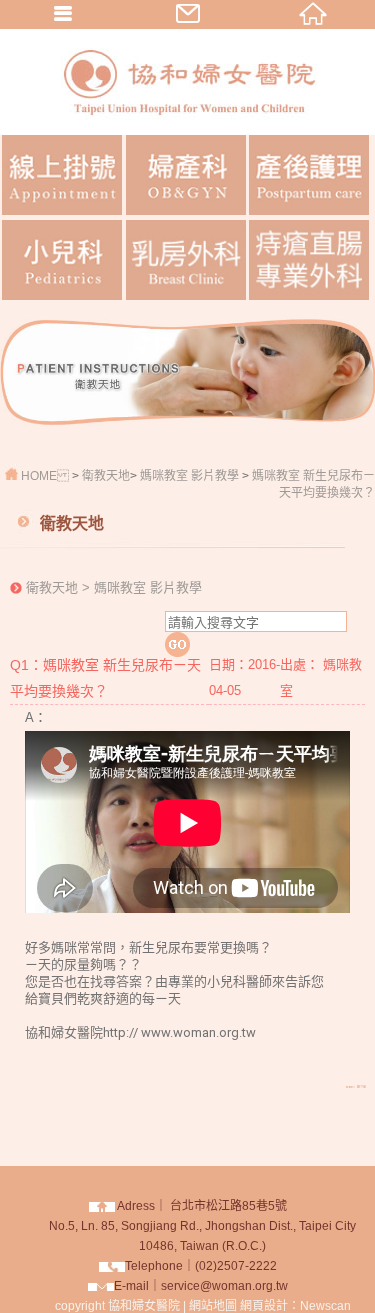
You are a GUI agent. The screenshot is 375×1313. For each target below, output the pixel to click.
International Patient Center (309, 260)
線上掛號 (62, 175)
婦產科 (186, 175)
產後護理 (309, 175)
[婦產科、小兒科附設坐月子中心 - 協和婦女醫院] (188, 129)
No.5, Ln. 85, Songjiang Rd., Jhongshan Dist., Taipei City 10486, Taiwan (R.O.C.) (202, 1226)
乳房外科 (186, 260)
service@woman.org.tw (224, 1286)
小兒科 (62, 260)
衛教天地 (106, 476)
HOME (39, 476)
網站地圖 (213, 1306)
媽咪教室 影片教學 (189, 476)
